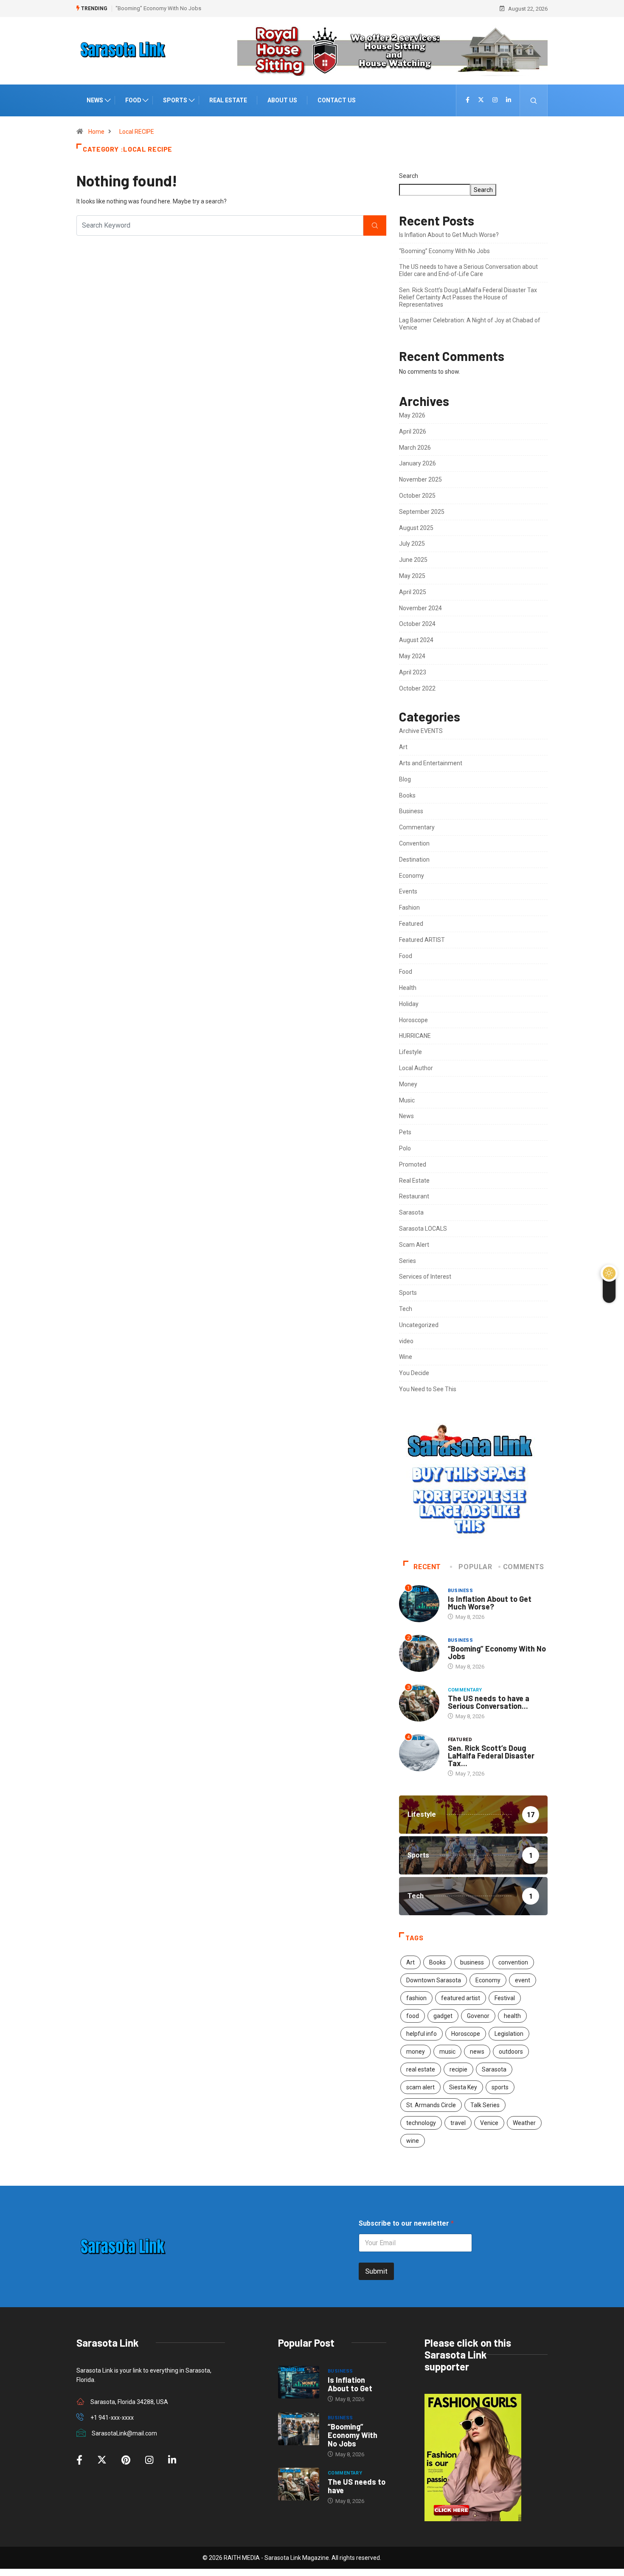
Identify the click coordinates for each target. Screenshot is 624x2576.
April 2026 (413, 431)
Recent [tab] (427, 1567)
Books (407, 795)
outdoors (511, 2052)
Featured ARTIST (422, 940)
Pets (405, 1132)
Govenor (478, 2016)
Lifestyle (410, 1052)
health (512, 2016)
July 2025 (412, 544)
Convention (414, 843)
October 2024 (417, 624)
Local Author (416, 1068)
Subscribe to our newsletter (406, 2223)
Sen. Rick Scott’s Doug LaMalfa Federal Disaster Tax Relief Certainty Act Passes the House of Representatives (468, 297)
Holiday (409, 1004)
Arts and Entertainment (431, 763)
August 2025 (416, 528)
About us (282, 100)
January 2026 (417, 463)
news (477, 2052)
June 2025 (413, 560)
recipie (458, 2069)
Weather (524, 2123)
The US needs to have (357, 2486)
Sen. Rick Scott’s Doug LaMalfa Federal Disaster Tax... (491, 1756)
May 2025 (412, 576)
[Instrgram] (495, 100)
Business (411, 811)
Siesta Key (463, 2087)
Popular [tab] (475, 1567)
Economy (412, 876)
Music (407, 1100)
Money (408, 1084)
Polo (405, 1148)
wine (413, 2141)
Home (96, 132)
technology (421, 2123)
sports (500, 2087)
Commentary (417, 827)
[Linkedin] (509, 100)
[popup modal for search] (534, 100)
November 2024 (420, 608)
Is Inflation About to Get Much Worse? (449, 235)
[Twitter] (481, 100)
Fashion (409, 908)
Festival (505, 1998)
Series (408, 1261)
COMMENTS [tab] (524, 1567)
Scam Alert (414, 1245)
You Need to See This (428, 1389)
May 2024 (412, 656)
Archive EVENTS (421, 731)
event (523, 1980)
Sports (175, 100)
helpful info (422, 2034)
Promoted (413, 1164)
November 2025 (420, 479)
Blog (405, 779)
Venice (489, 2123)
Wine (406, 1357)
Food (133, 100)
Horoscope (413, 1020)
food (413, 2016)
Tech (406, 1309)
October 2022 (417, 688)
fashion (416, 1998)
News (95, 100)
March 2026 (415, 448)
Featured (411, 924)
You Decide (414, 1373)
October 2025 (417, 496)
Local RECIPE (137, 132)
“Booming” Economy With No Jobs (158, 8)
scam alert (420, 2087)
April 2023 (413, 672)
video (406, 1341)
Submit (376, 2271)
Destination (414, 860)
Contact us (337, 100)
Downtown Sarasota (434, 1980)
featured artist (461, 1998)
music (447, 2052)
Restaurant (414, 1196)
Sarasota (411, 1212)
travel (458, 2123)
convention (513, 1962)
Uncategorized (419, 1325)
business (472, 1962)
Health (408, 988)
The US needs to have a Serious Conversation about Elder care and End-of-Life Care (468, 270)
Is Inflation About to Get (350, 2384)
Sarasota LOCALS (423, 1229)
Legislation (509, 2034)
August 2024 (416, 640)
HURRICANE (415, 1036)
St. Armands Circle (431, 2105)
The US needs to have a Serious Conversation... (489, 1702)
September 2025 (422, 512)
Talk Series (485, 2105)
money (416, 2052)
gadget (443, 2016)
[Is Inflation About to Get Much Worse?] (299, 2382)
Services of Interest (425, 1277)
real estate (421, 2069)
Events (408, 891)
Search (409, 176)
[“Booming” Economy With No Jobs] (299, 2429)
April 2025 (413, 592)
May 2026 (412, 415)
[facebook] (468, 100)
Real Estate (228, 100)
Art (403, 747)
